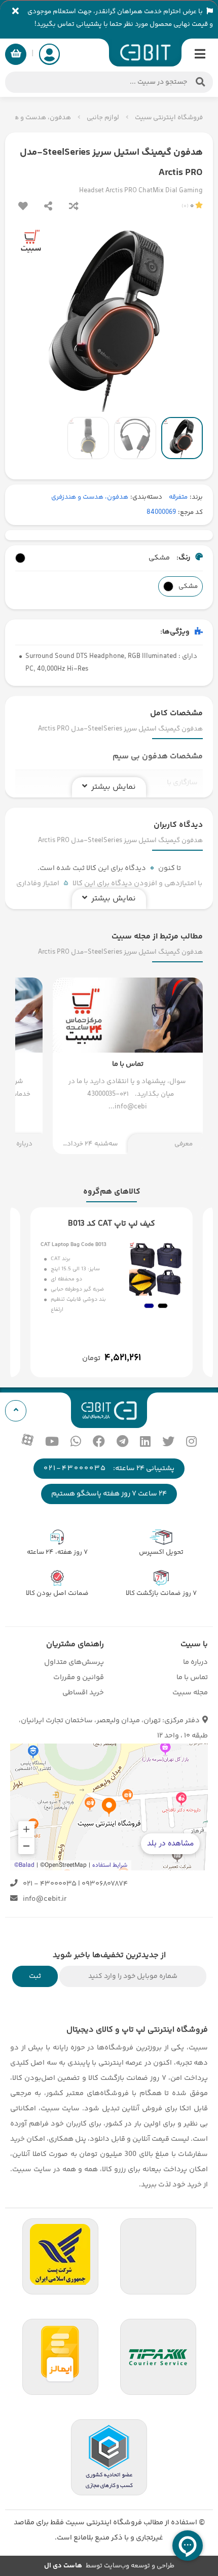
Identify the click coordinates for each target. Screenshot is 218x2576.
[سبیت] (145, 53)
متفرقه (178, 497)
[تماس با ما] (128, 1066)
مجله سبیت (190, 1693)
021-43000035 (75, 1468)
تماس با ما (192, 1677)
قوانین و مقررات (79, 1677)
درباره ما (195, 1662)
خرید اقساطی (83, 1693)
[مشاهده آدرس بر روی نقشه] (109, 1807)
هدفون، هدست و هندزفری (90, 497)
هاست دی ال (63, 2566)
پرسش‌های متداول (74, 1662)
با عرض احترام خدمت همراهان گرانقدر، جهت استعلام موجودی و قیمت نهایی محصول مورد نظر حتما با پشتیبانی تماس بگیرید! (120, 18)
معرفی (184, 1144)
